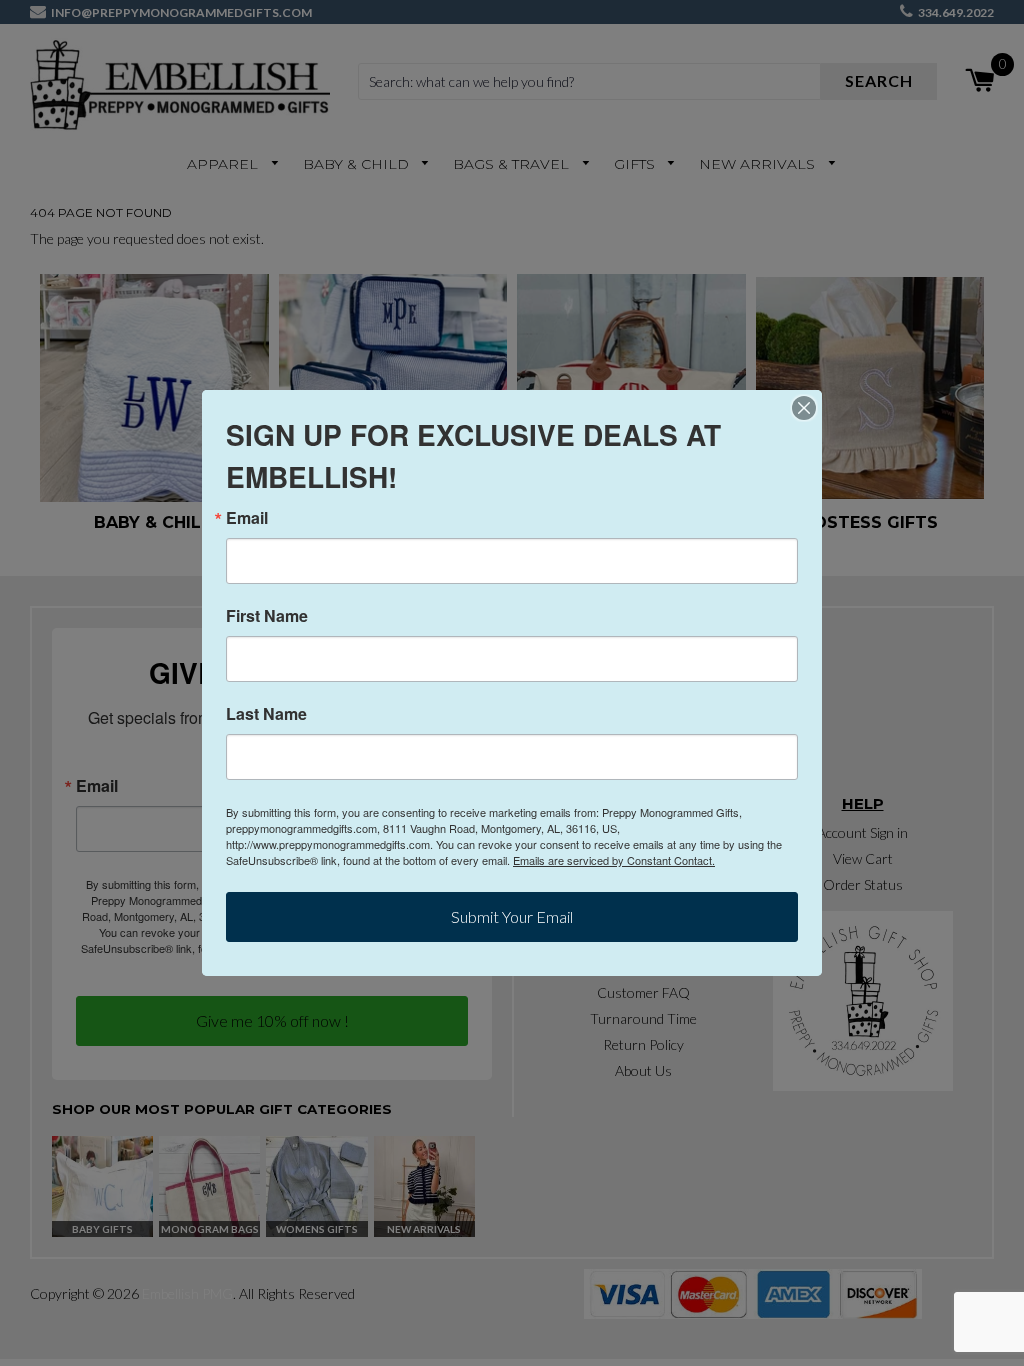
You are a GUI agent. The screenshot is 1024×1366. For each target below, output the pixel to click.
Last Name (266, 714)
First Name (267, 616)
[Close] (804, 408)
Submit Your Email (512, 916)
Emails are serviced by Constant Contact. (614, 860)
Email (247, 518)
